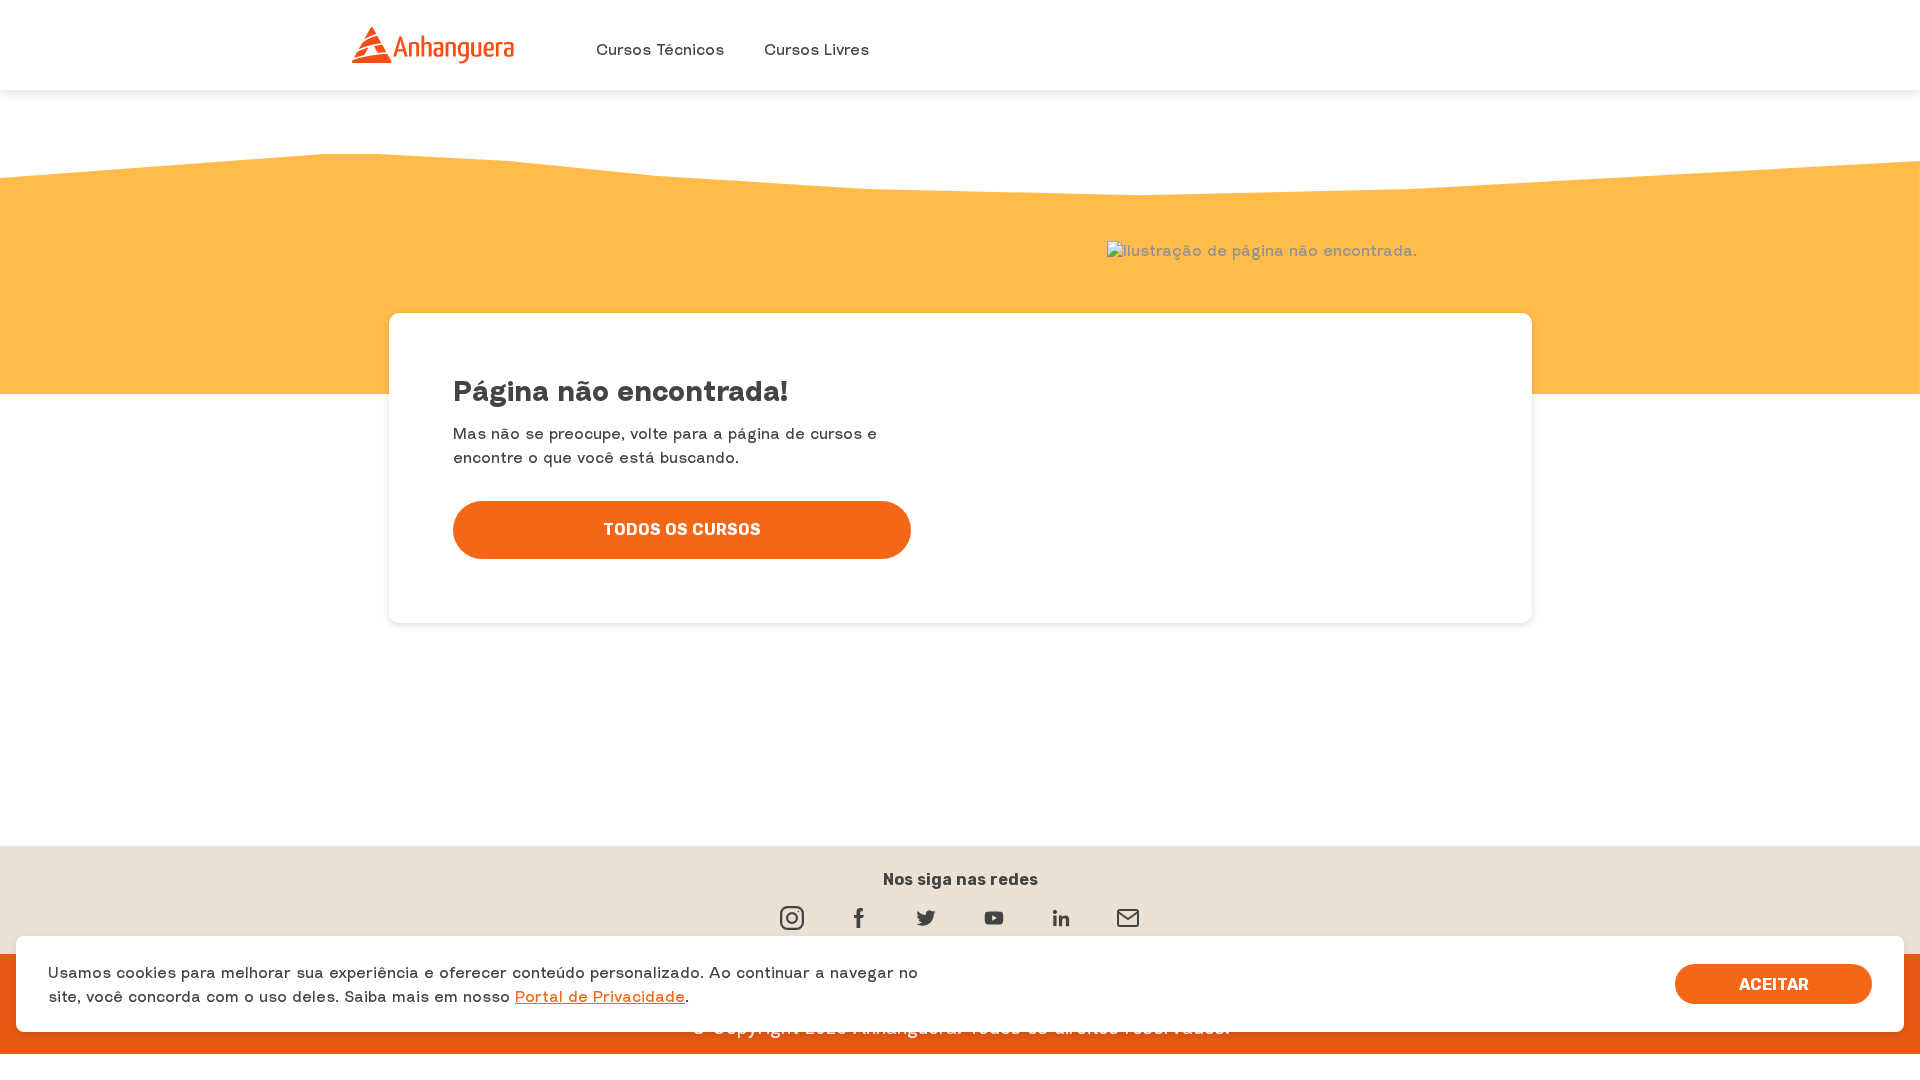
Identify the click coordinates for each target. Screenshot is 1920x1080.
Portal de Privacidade (600, 996)
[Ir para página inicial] (434, 45)
